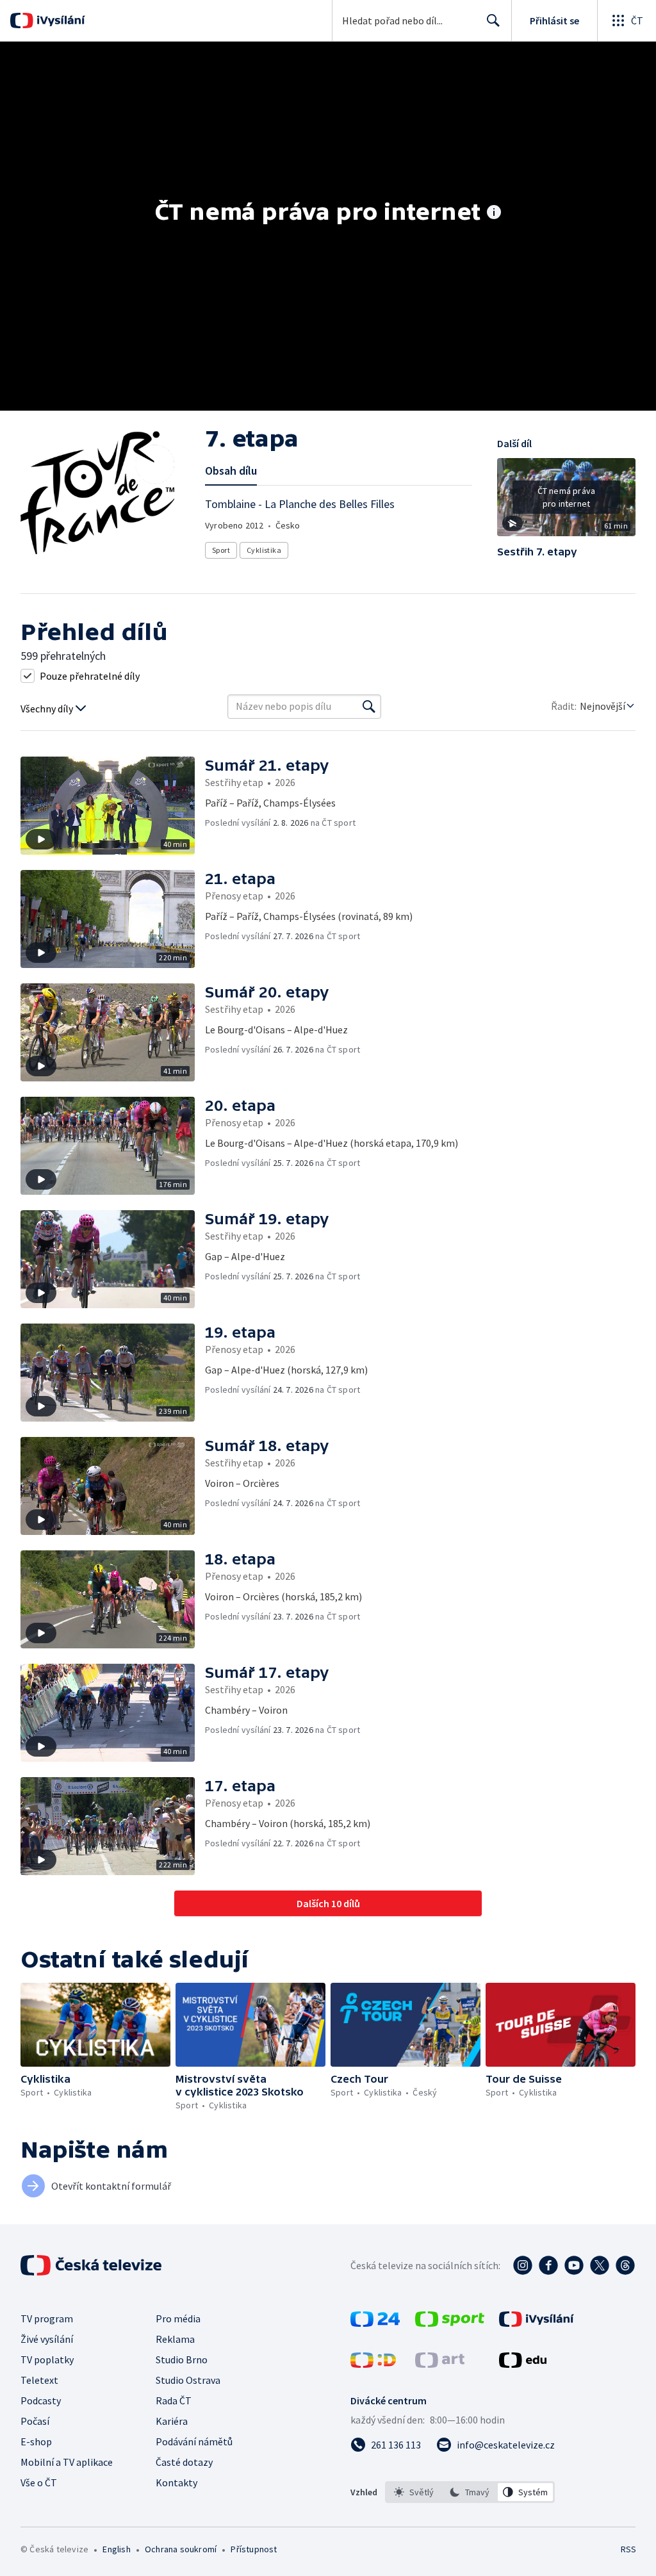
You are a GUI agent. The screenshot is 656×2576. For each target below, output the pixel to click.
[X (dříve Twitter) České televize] (600, 2265)
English (116, 2549)
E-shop (36, 2441)
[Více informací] (494, 213)
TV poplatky (47, 2359)
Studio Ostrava (188, 2380)
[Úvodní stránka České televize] (92, 2265)
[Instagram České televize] (523, 2265)
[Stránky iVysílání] (537, 2323)
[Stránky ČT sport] (450, 2323)
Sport (221, 550)
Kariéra (172, 2421)
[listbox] (470, 2492)
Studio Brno (182, 2359)
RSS (628, 2549)
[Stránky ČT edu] (523, 2364)
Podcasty (41, 2400)
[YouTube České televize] (574, 2265)
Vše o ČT (39, 2482)
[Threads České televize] (625, 2265)
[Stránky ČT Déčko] (373, 2364)
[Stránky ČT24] (375, 2323)
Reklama (175, 2339)
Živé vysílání (47, 2339)
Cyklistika (264, 550)
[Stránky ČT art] (440, 2364)
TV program (47, 2318)
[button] (566, 502)
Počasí (35, 2421)
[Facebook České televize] (548, 2265)
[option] (414, 2492)
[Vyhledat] (369, 707)
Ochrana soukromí (181, 2549)
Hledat (493, 21)
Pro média (178, 2318)
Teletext (39, 2380)
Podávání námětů (194, 2441)
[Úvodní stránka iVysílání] (59, 21)
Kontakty (176, 2482)
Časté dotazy (184, 2462)
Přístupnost (254, 2549)
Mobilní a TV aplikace (67, 2462)
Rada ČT (174, 2400)
